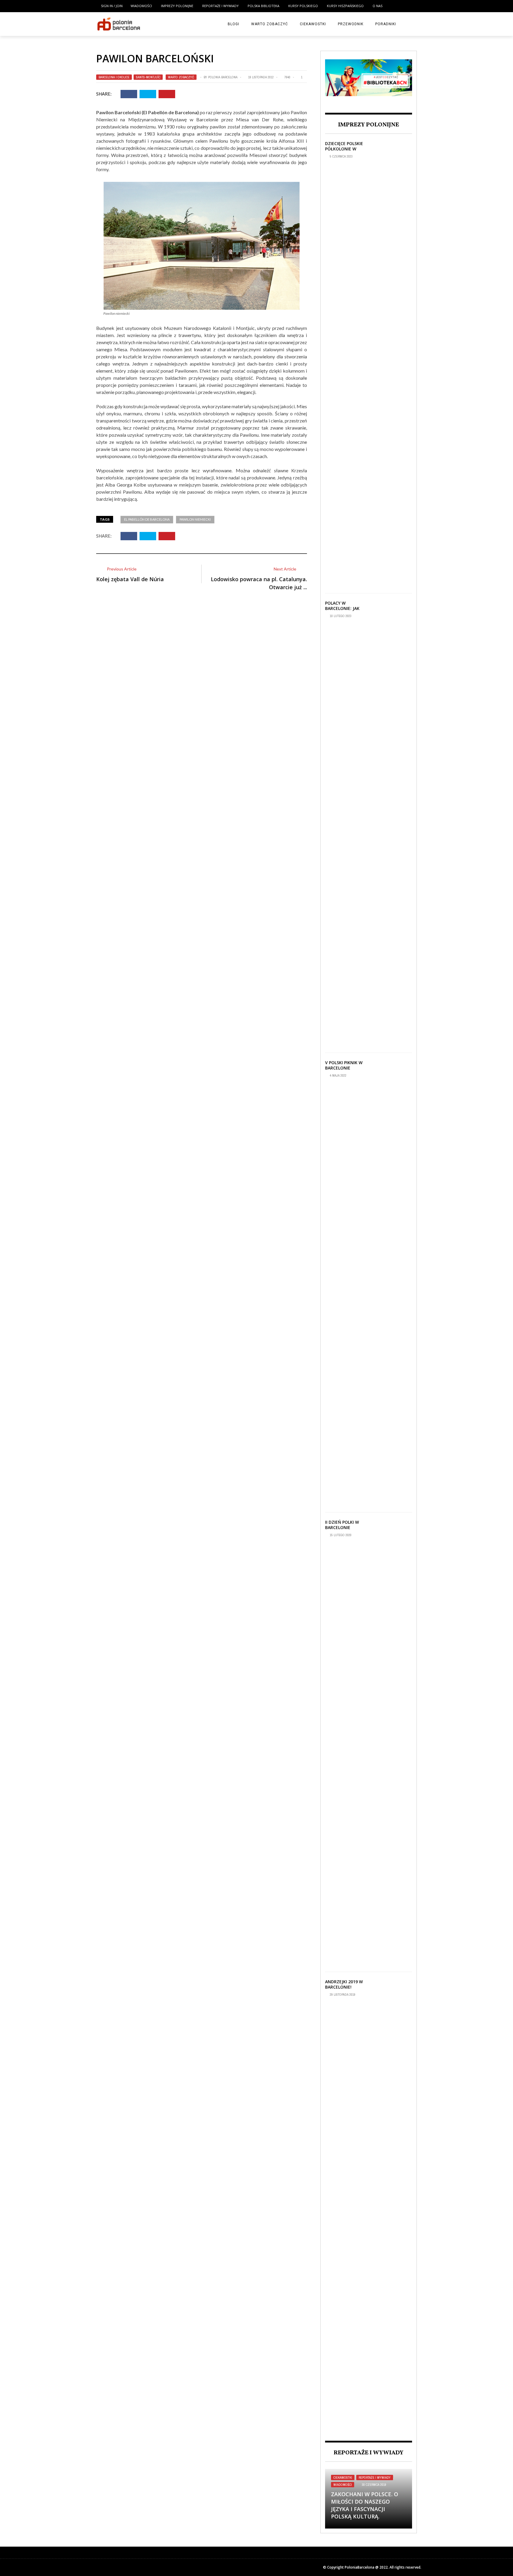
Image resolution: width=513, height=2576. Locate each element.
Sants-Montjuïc (148, 77)
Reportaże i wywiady (220, 6)
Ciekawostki (313, 24)
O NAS (377, 6)
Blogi (233, 24)
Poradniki (386, 24)
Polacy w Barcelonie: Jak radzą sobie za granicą (342, 611)
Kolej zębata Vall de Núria (130, 579)
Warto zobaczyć (270, 24)
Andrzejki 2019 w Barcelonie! (344, 1984)
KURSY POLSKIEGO (303, 6)
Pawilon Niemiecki (195, 519)
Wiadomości (141, 6)
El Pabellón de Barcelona (147, 519)
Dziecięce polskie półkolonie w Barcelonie (344, 149)
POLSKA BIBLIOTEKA (263, 6)
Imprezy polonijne (177, 6)
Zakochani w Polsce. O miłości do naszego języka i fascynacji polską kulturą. (365, 2505)
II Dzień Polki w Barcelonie (342, 1525)
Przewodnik (351, 24)
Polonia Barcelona (223, 77)
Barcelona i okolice (114, 77)
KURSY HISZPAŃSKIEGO (345, 6)
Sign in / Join (112, 6)
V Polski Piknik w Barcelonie (344, 1065)
